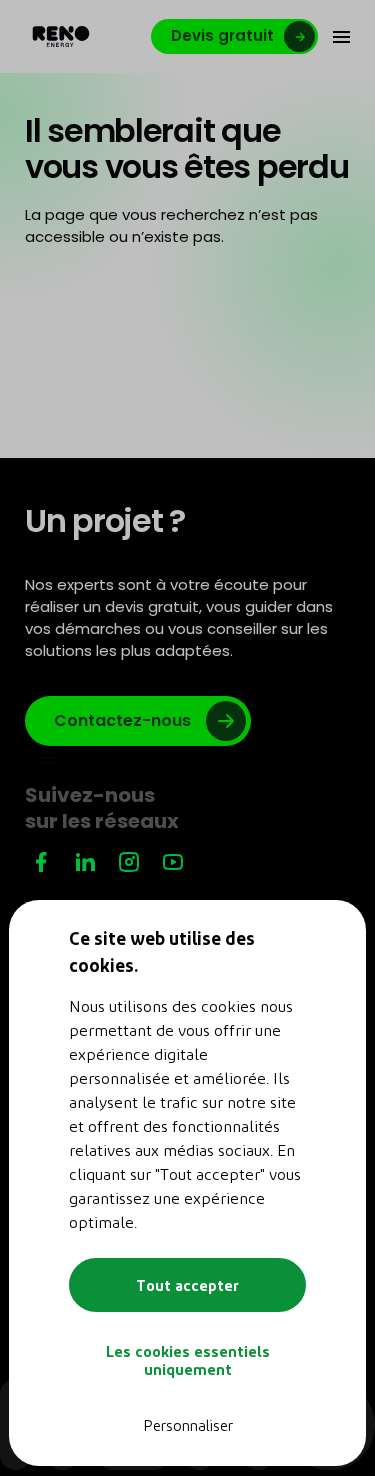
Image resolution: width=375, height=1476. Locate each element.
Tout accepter (187, 1285)
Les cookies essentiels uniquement (188, 1360)
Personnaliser (188, 1425)
